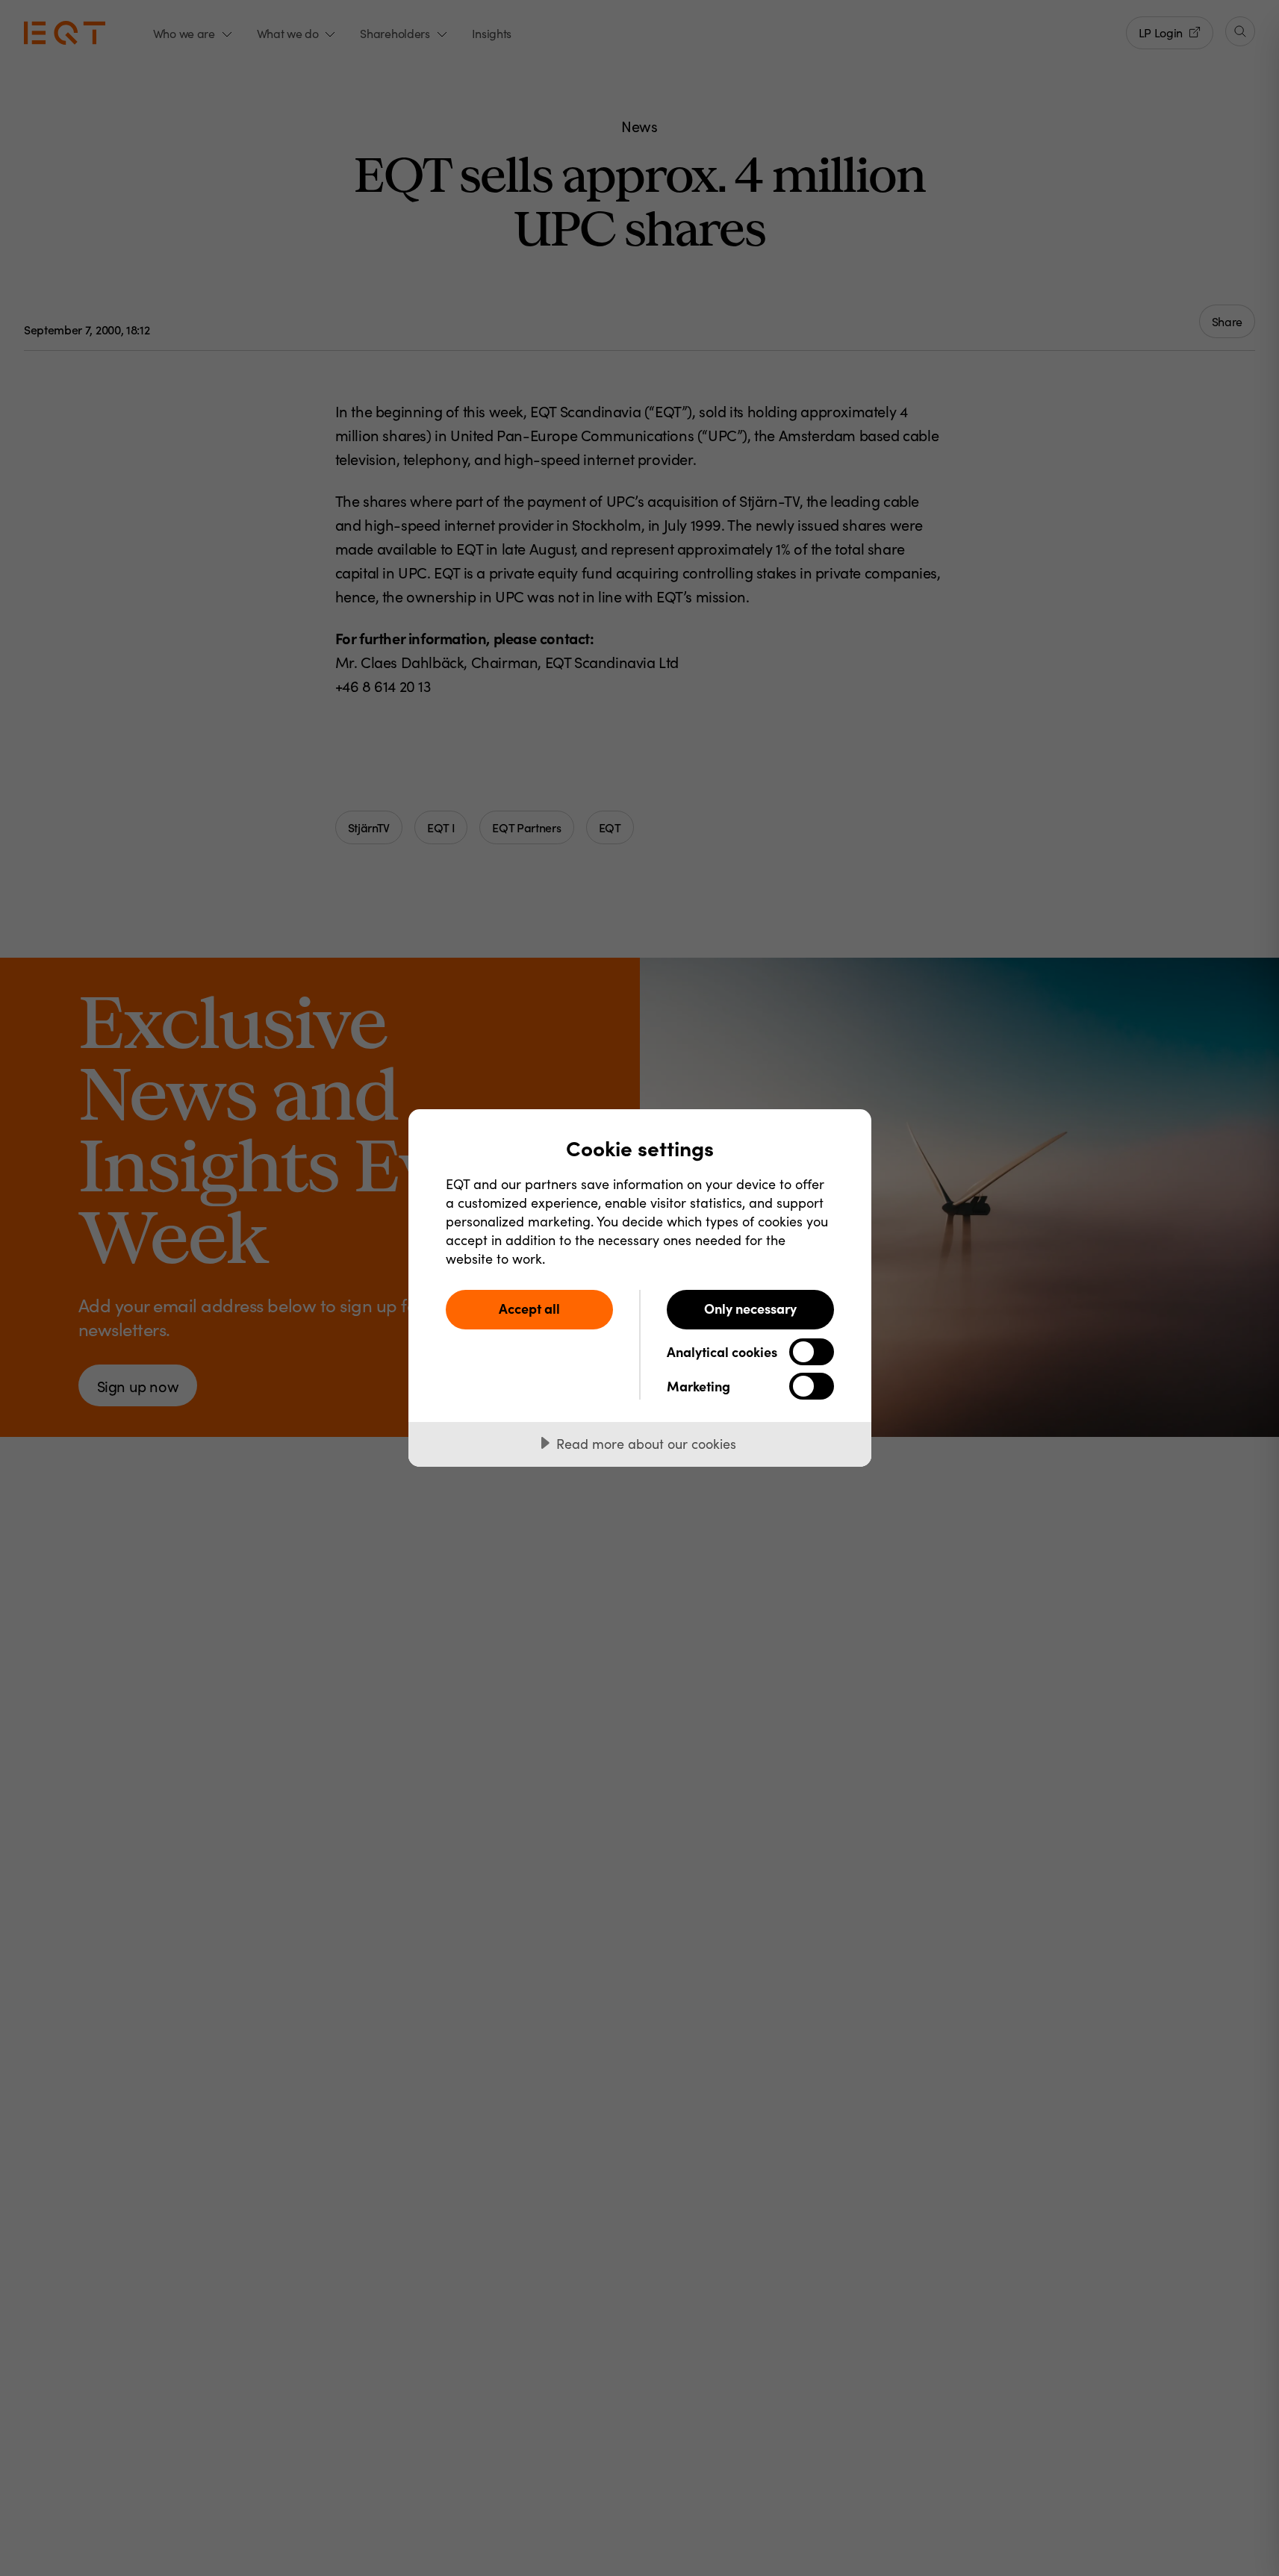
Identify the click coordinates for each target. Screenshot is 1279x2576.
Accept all (529, 1308)
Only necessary (750, 1308)
